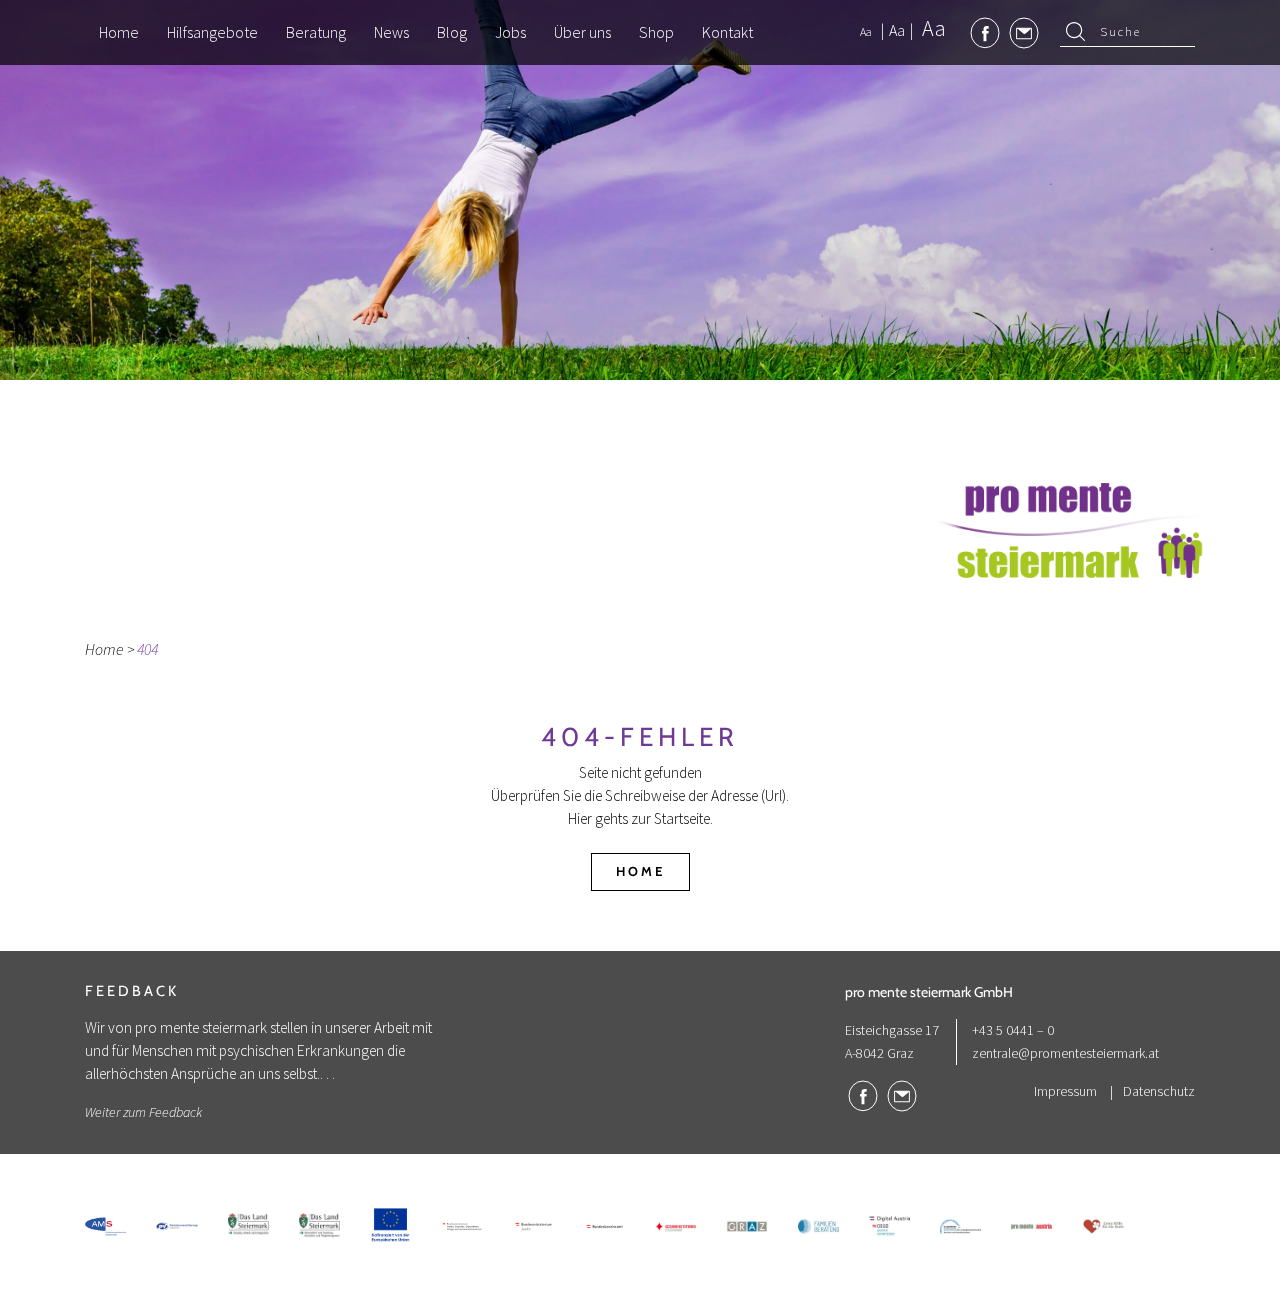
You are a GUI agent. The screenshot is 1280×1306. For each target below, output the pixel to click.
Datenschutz (1159, 1091)
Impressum (1065, 1091)
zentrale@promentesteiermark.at (1065, 1053)
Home (104, 649)
